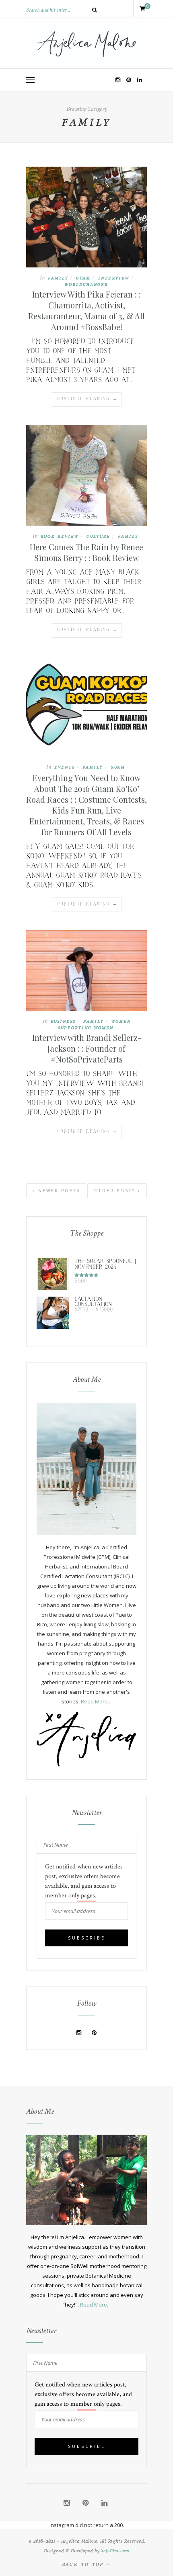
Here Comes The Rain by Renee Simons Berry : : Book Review (86, 552)
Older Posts (116, 1191)
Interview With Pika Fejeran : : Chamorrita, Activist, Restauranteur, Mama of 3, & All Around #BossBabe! (86, 310)
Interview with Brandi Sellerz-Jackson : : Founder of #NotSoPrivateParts (87, 1048)
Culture (98, 536)
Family (58, 278)
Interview (114, 278)
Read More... (96, 1701)
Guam (83, 278)
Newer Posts (58, 1191)
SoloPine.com (115, 2550)
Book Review (60, 536)
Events (65, 767)
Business (63, 1021)
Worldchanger (86, 284)
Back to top (84, 2564)
